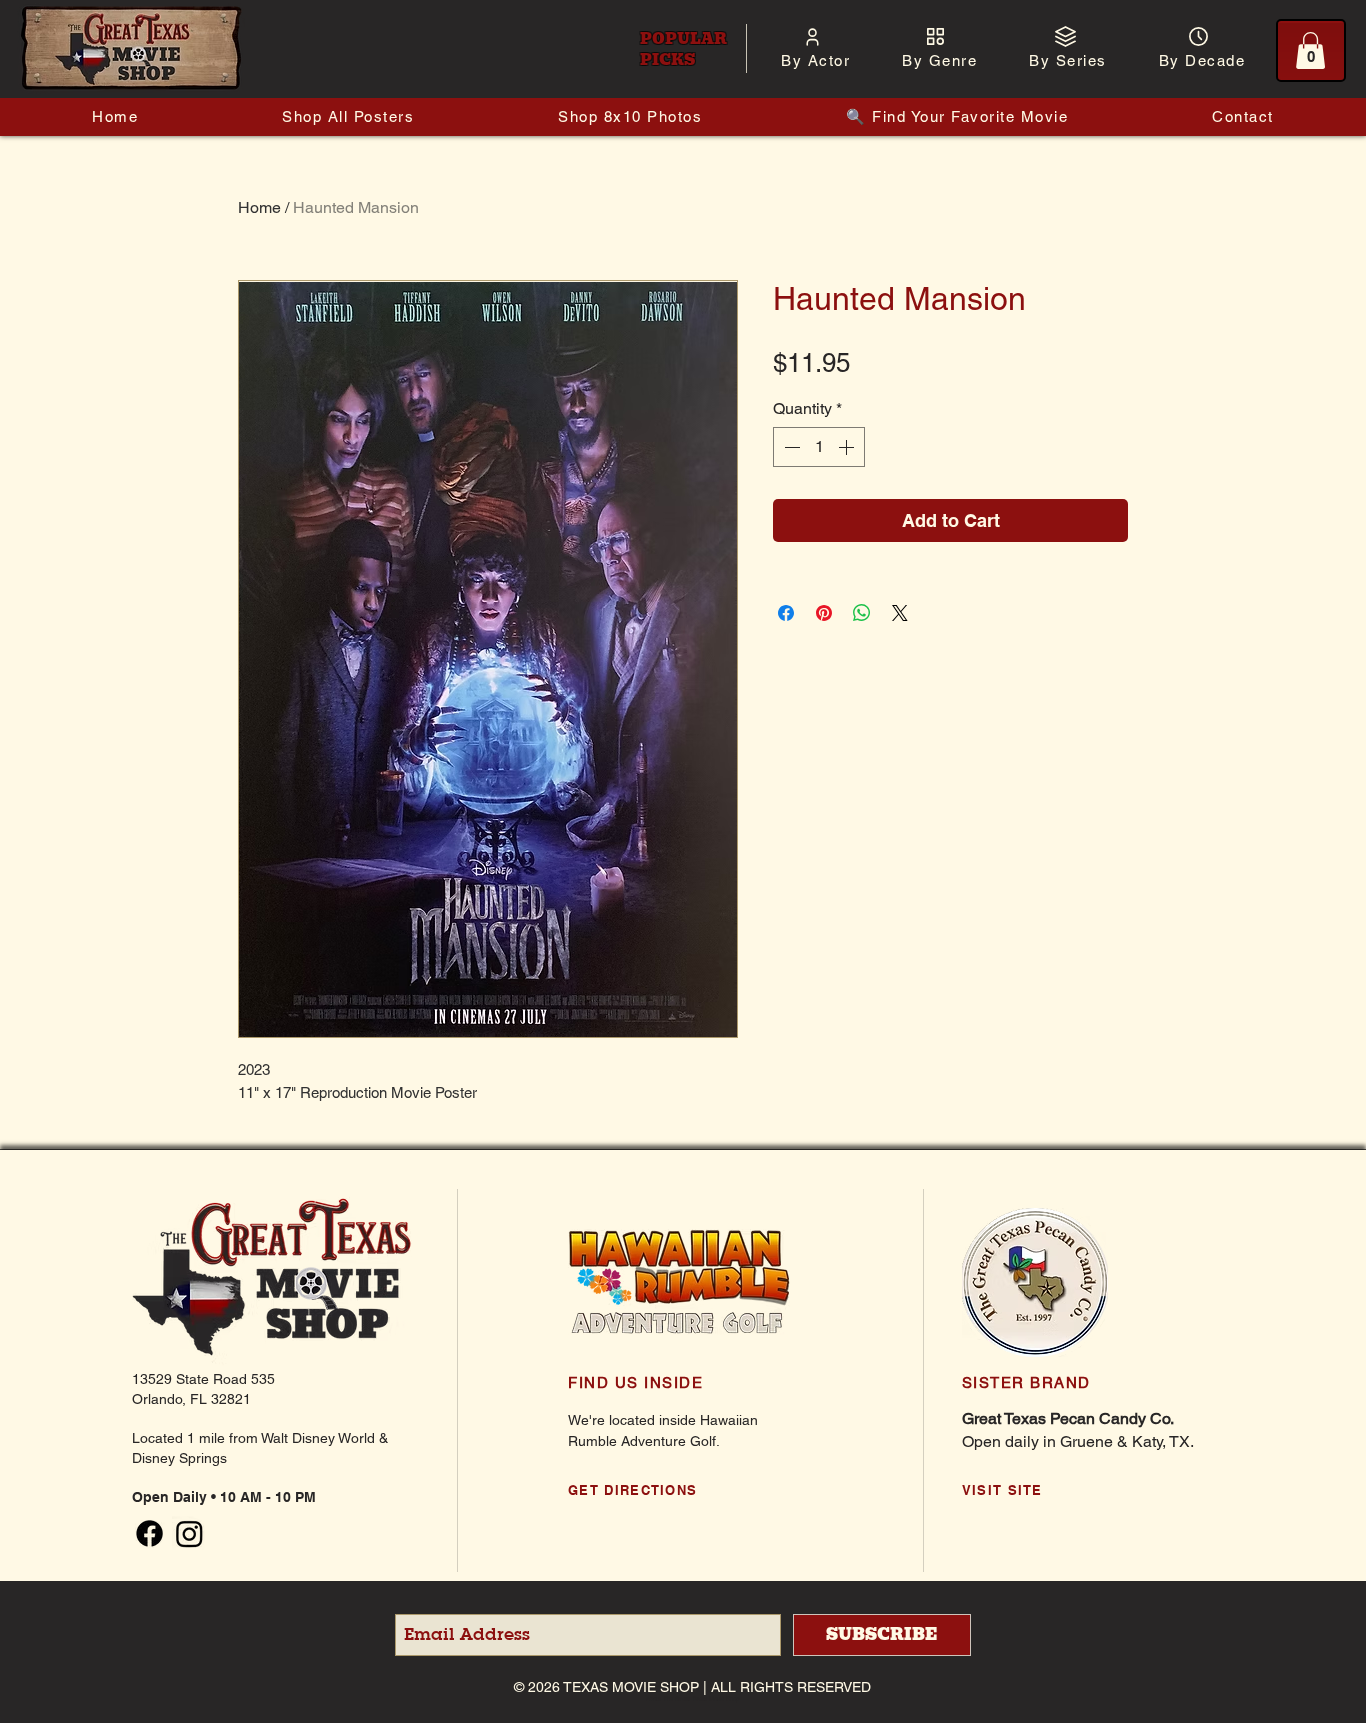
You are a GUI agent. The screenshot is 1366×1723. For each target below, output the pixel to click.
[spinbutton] (819, 447)
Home (259, 207)
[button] (815, 60)
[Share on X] (900, 613)
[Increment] (848, 447)
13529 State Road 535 (203, 1379)
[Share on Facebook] (786, 613)
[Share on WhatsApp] (862, 613)
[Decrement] (790, 447)
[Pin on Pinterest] (824, 613)
